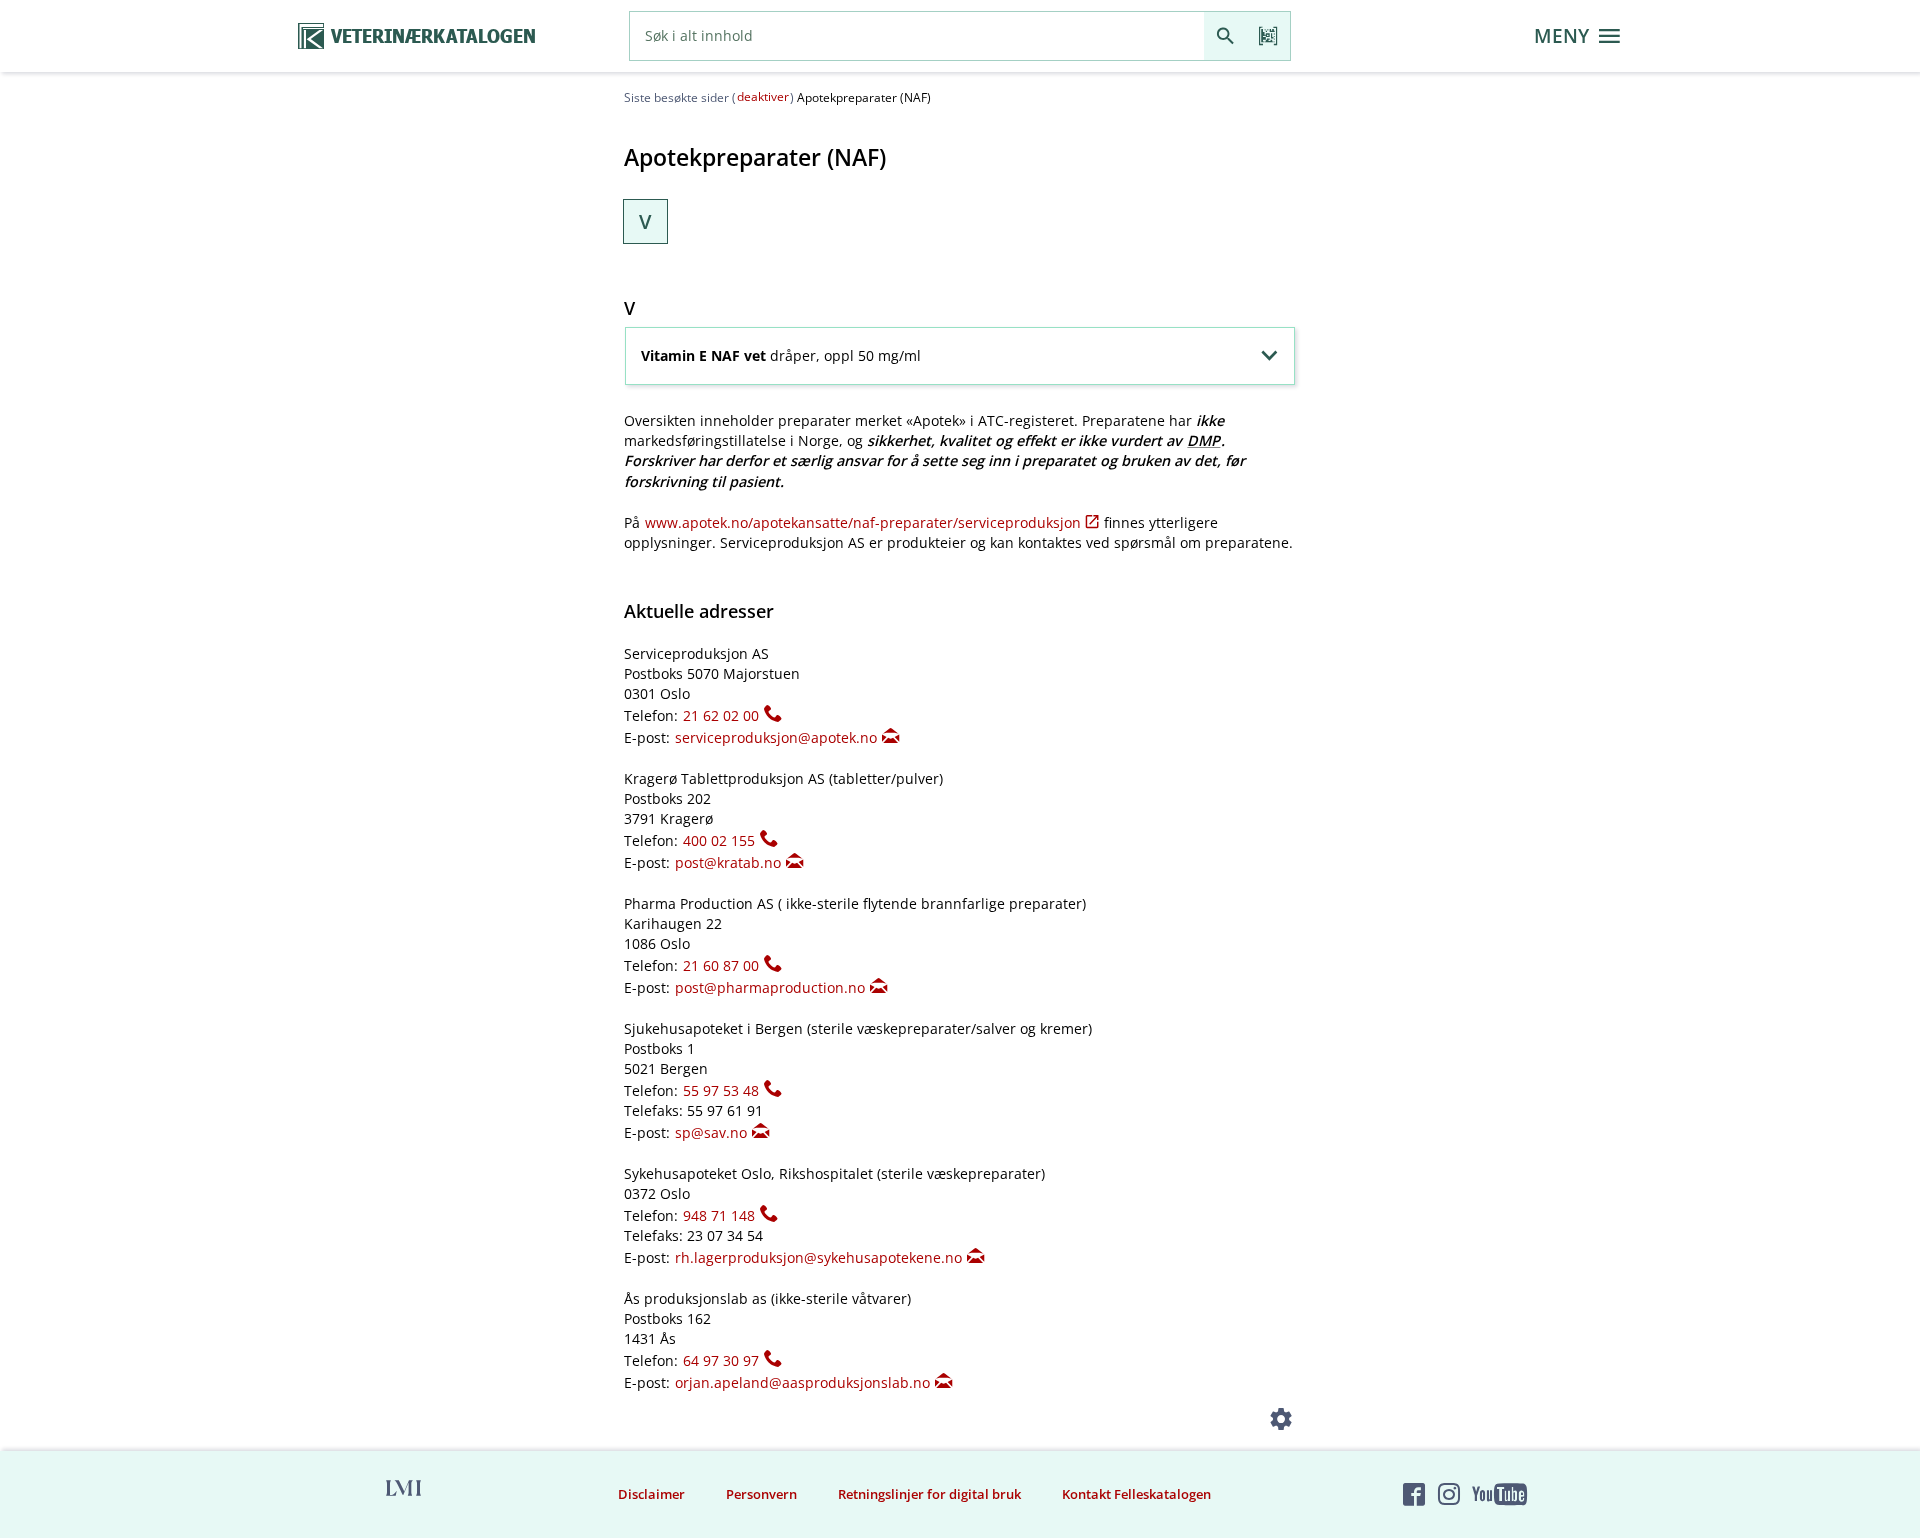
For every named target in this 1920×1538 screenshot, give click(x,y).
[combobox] (917, 36)
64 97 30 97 (721, 1360)
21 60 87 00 (721, 965)
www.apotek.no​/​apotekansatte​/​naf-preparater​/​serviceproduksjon (863, 522)
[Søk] (1225, 36)
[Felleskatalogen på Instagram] (1449, 1495)
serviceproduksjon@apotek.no (776, 737)
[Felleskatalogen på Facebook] (1414, 1495)
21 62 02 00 (721, 715)
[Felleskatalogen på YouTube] (1499, 1495)
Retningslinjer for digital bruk (929, 1494)
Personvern (761, 1494)
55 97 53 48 (721, 1090)
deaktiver (763, 96)
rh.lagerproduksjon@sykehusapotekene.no (818, 1257)
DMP (1203, 440)
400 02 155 (719, 840)
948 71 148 (719, 1215)
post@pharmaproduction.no (770, 987)
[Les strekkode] (1268, 36)
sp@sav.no (711, 1132)
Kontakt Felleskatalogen (1136, 1494)
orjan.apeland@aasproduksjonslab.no (802, 1382)
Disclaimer (651, 1494)
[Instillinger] (1281, 1422)
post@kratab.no (728, 862)
